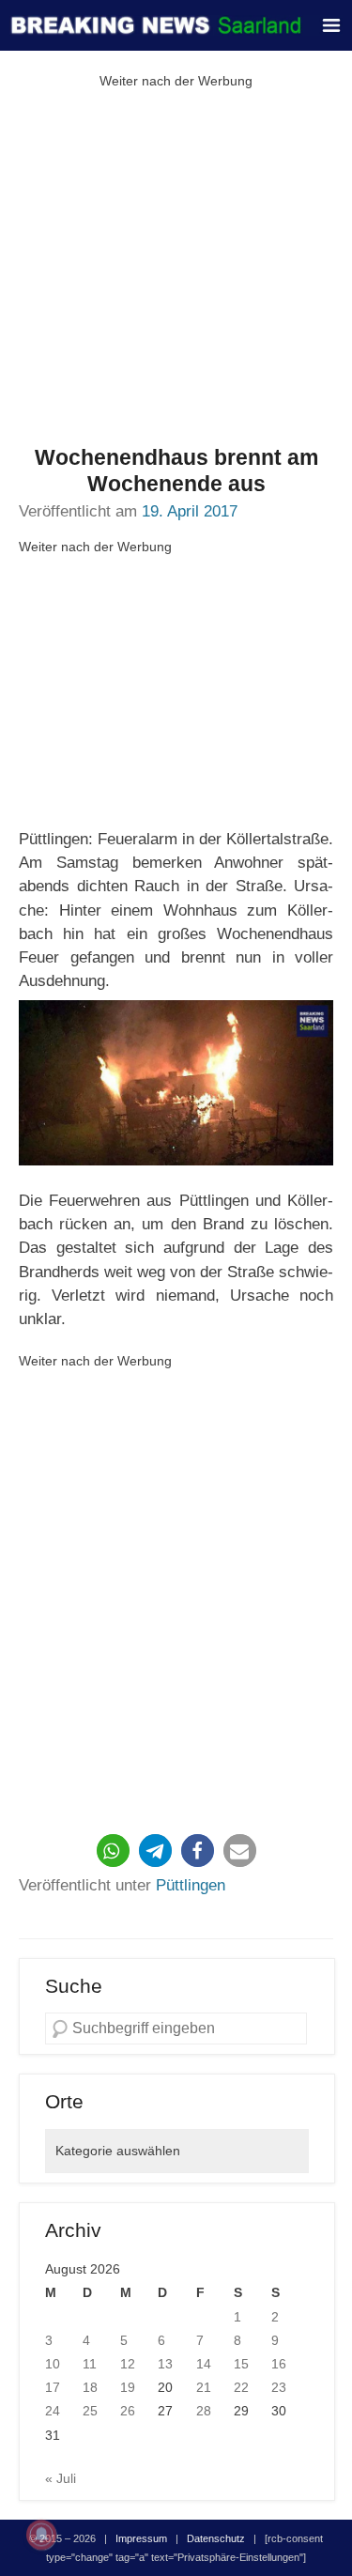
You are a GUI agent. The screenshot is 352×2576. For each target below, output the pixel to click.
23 (279, 2387)
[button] (113, 1851)
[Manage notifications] (41, 2535)
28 (204, 2411)
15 (241, 2364)
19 (128, 2387)
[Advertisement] (176, 269)
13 (165, 2364)
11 (90, 2364)
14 (204, 2364)
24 (53, 2411)
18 (90, 2387)
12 (128, 2364)
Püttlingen (191, 1885)
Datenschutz (216, 2538)
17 (53, 2387)
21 (204, 2387)
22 (241, 2387)
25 (90, 2411)
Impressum (141, 2538)
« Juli (61, 2478)
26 (128, 2411)
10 (53, 2364)
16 (279, 2364)
